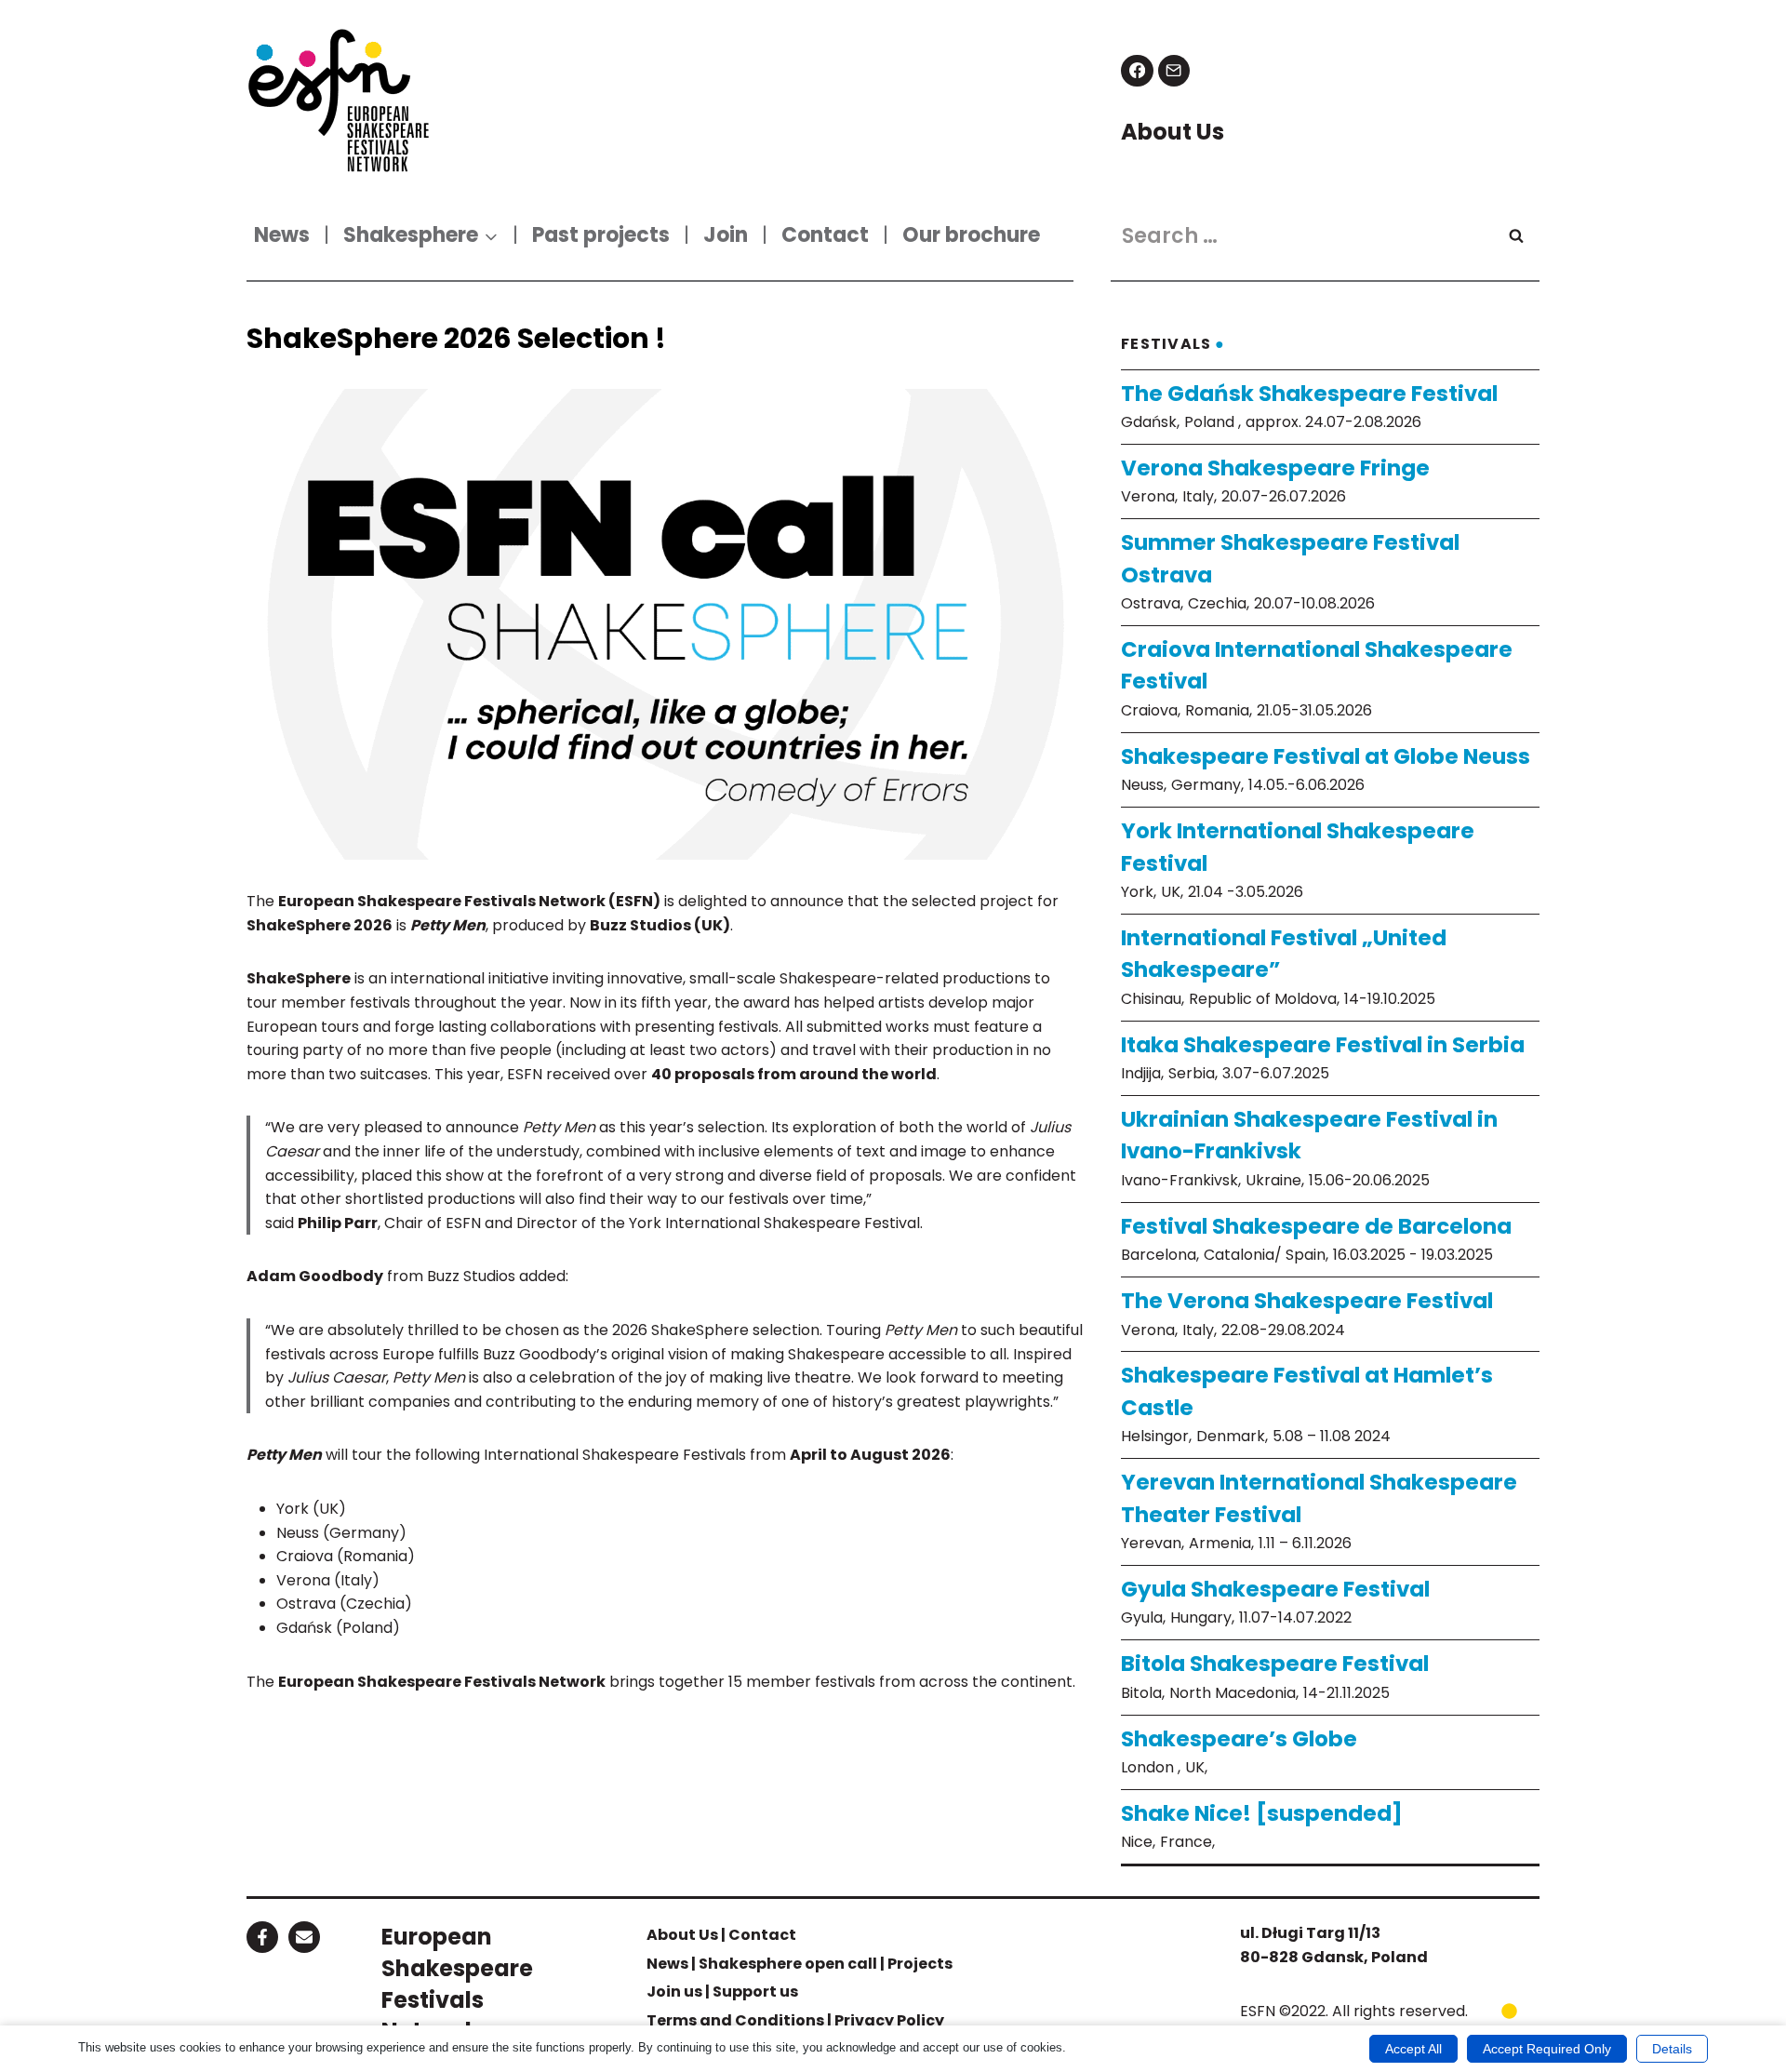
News (282, 235)
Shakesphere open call (788, 1964)
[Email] (1174, 71)
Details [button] (1672, 2049)
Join (726, 235)
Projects (920, 1964)
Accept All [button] (1413, 2049)
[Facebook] (1137, 71)
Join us (674, 1992)
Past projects (601, 235)
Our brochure (971, 235)
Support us (755, 1992)
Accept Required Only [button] (1547, 2049)
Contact (825, 235)
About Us (682, 1935)
